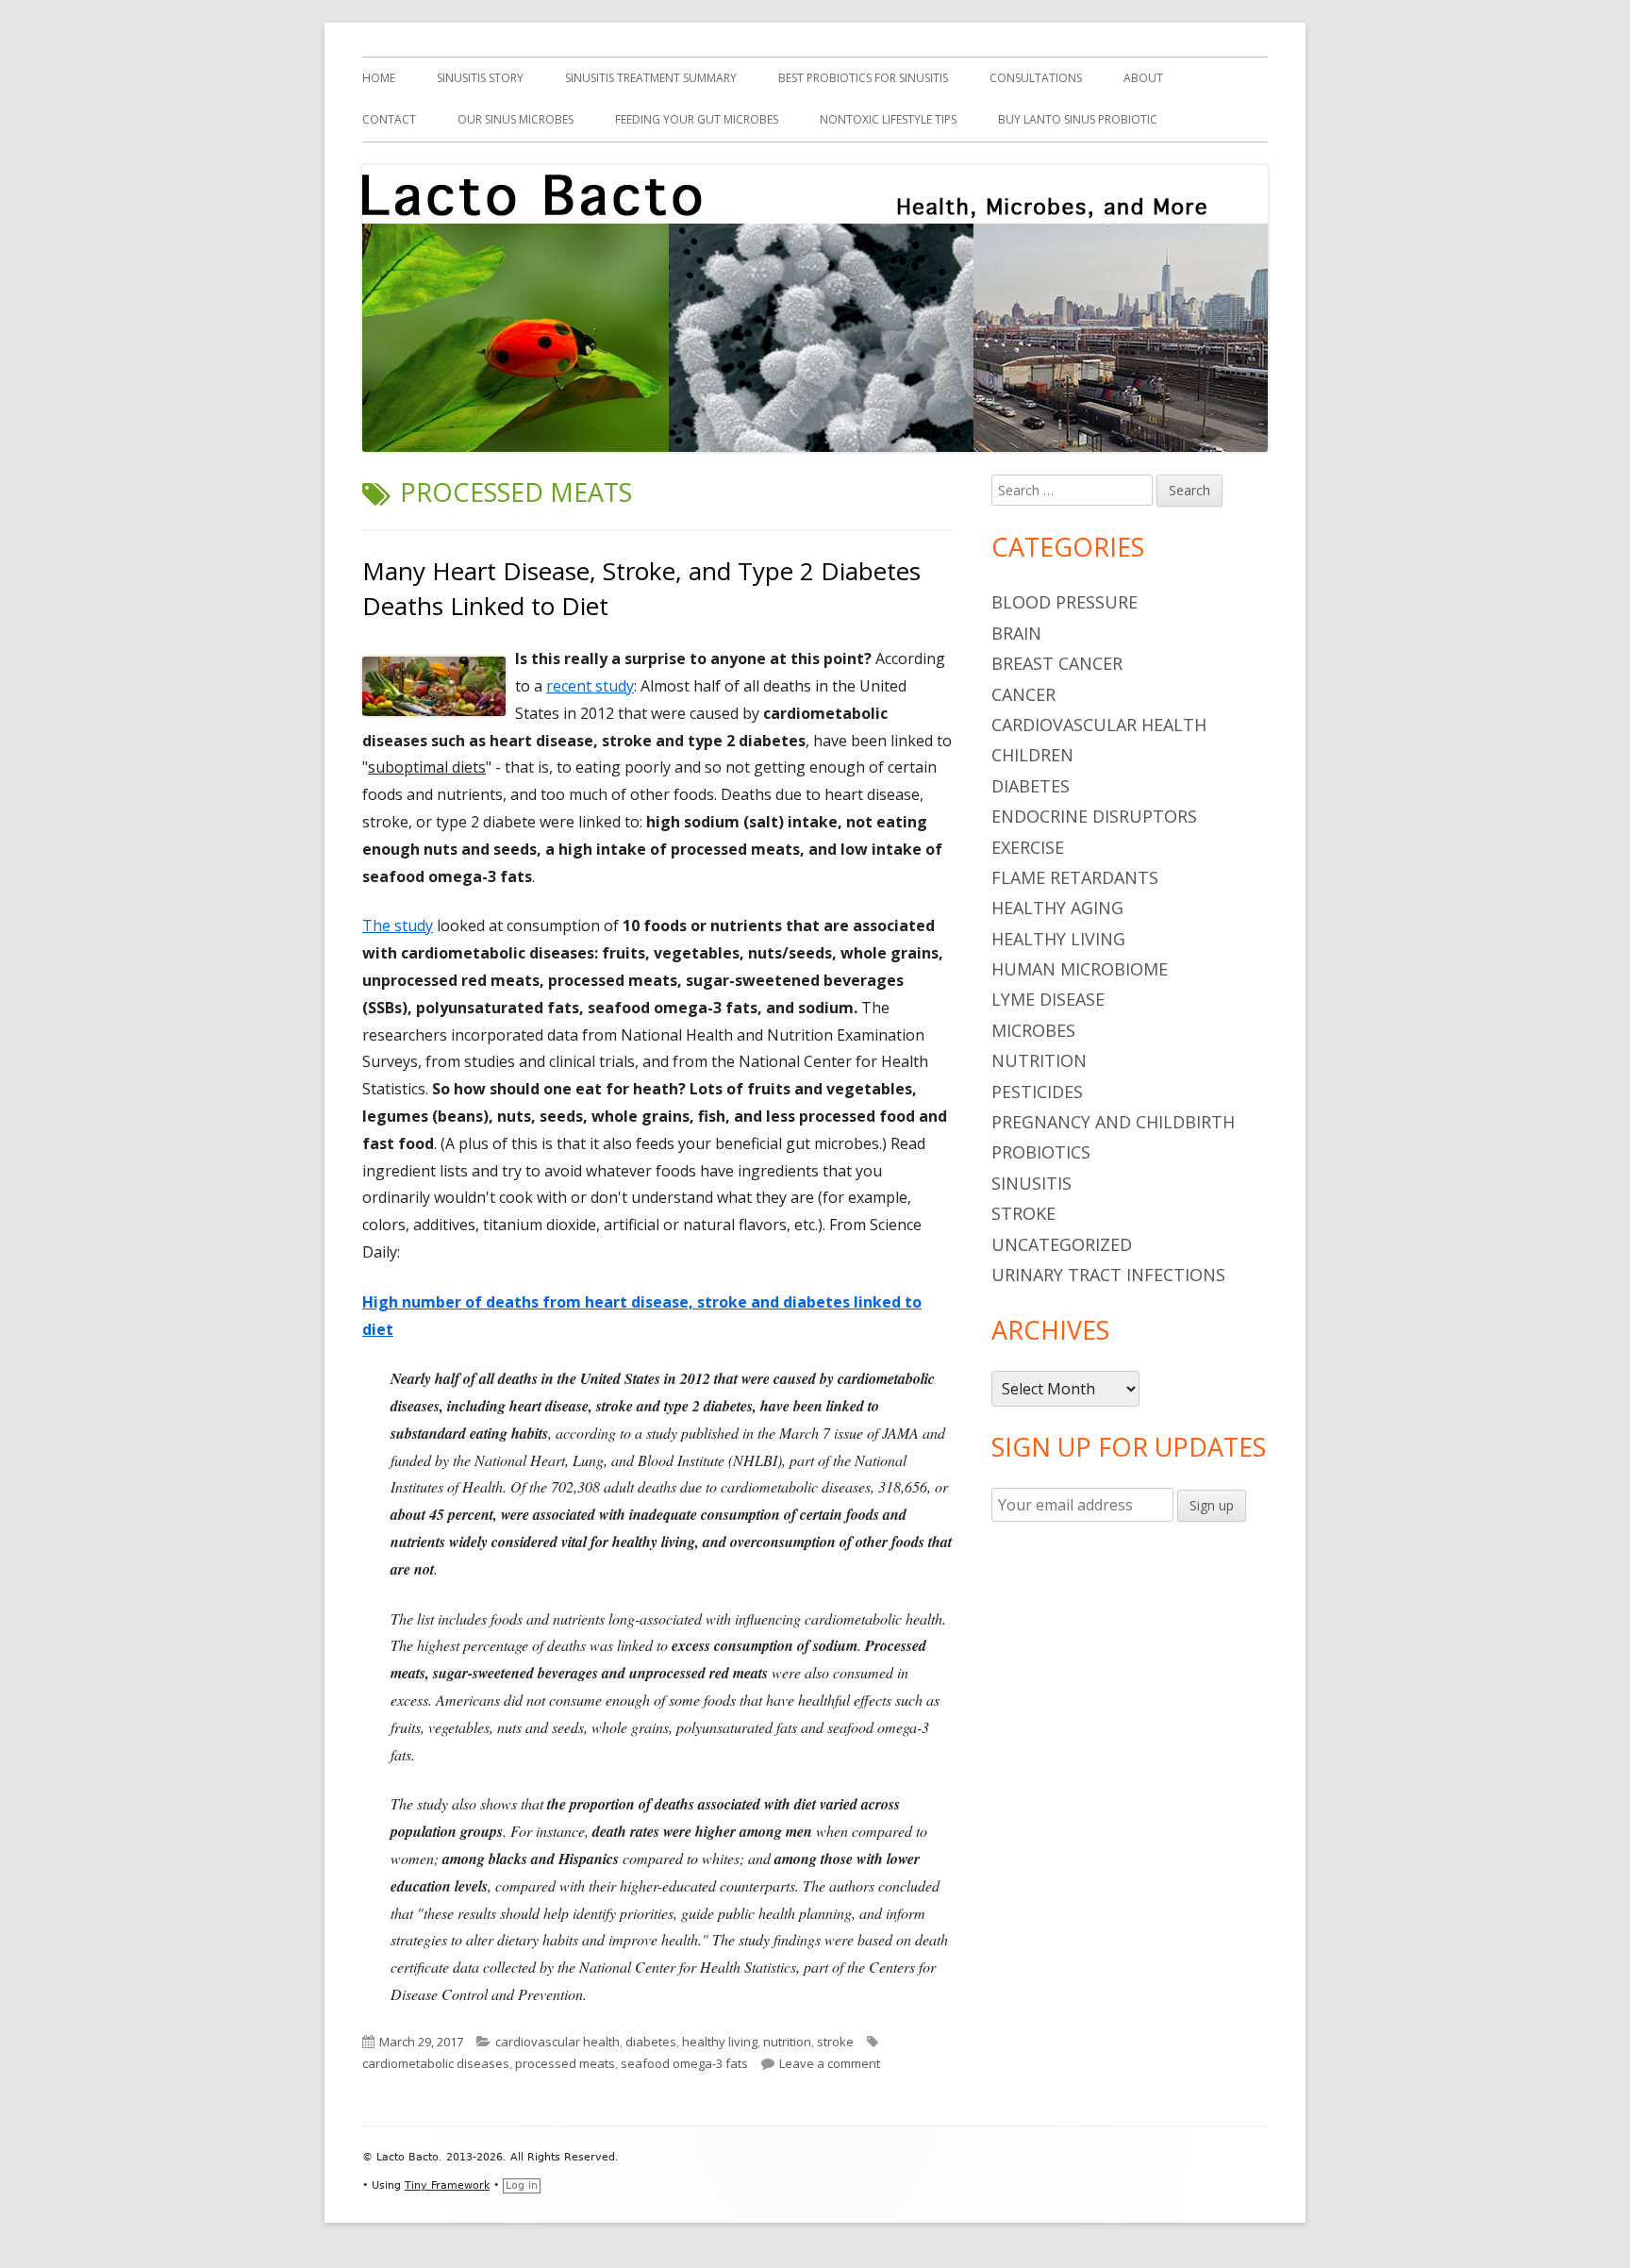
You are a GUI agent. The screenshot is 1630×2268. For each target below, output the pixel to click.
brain (1016, 633)
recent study (590, 686)
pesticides (1037, 1092)
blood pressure (1064, 602)
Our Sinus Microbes (516, 119)
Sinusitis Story (480, 78)
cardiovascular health (557, 2042)
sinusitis (1031, 1183)
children (1032, 755)
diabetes (651, 2042)
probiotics (1041, 1152)
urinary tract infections (1108, 1275)
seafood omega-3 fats (684, 2063)
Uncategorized (1062, 1244)
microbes (1033, 1030)
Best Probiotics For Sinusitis (863, 78)
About (1143, 78)
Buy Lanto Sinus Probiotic (1078, 119)
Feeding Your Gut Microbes (697, 119)
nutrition (787, 2042)
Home (379, 78)
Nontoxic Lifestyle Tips (888, 119)
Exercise (1028, 847)
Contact (389, 119)
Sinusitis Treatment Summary (651, 78)
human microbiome (1080, 969)
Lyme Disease (1048, 999)
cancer (1023, 694)
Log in (522, 2185)
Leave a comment (830, 2063)
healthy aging (1057, 908)
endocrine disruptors (1094, 816)
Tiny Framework (447, 2185)
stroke (835, 2042)
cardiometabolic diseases (436, 2063)
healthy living (720, 2042)
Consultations (1036, 78)
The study (398, 926)
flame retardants (1075, 877)
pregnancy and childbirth (1113, 1122)
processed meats (565, 2063)
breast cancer (1057, 663)
